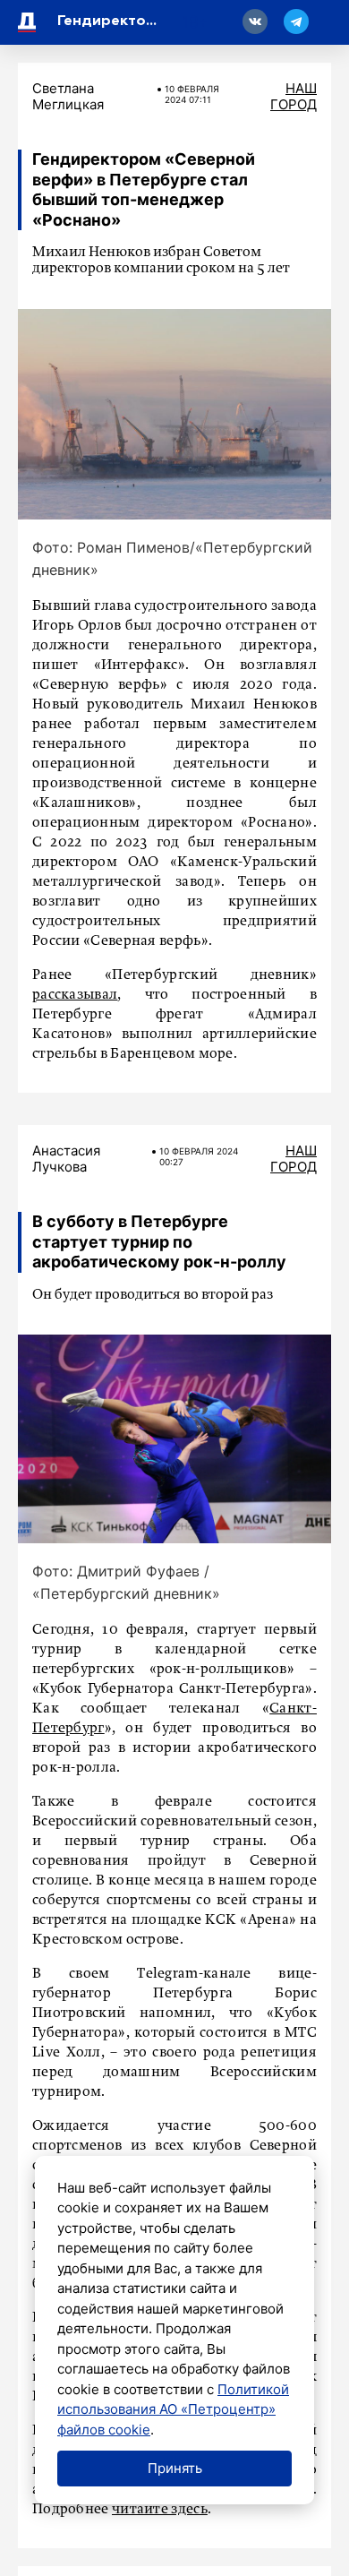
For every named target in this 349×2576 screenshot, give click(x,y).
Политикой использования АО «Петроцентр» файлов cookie (173, 2409)
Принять (175, 2468)
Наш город (294, 96)
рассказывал (75, 995)
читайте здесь (160, 2510)
